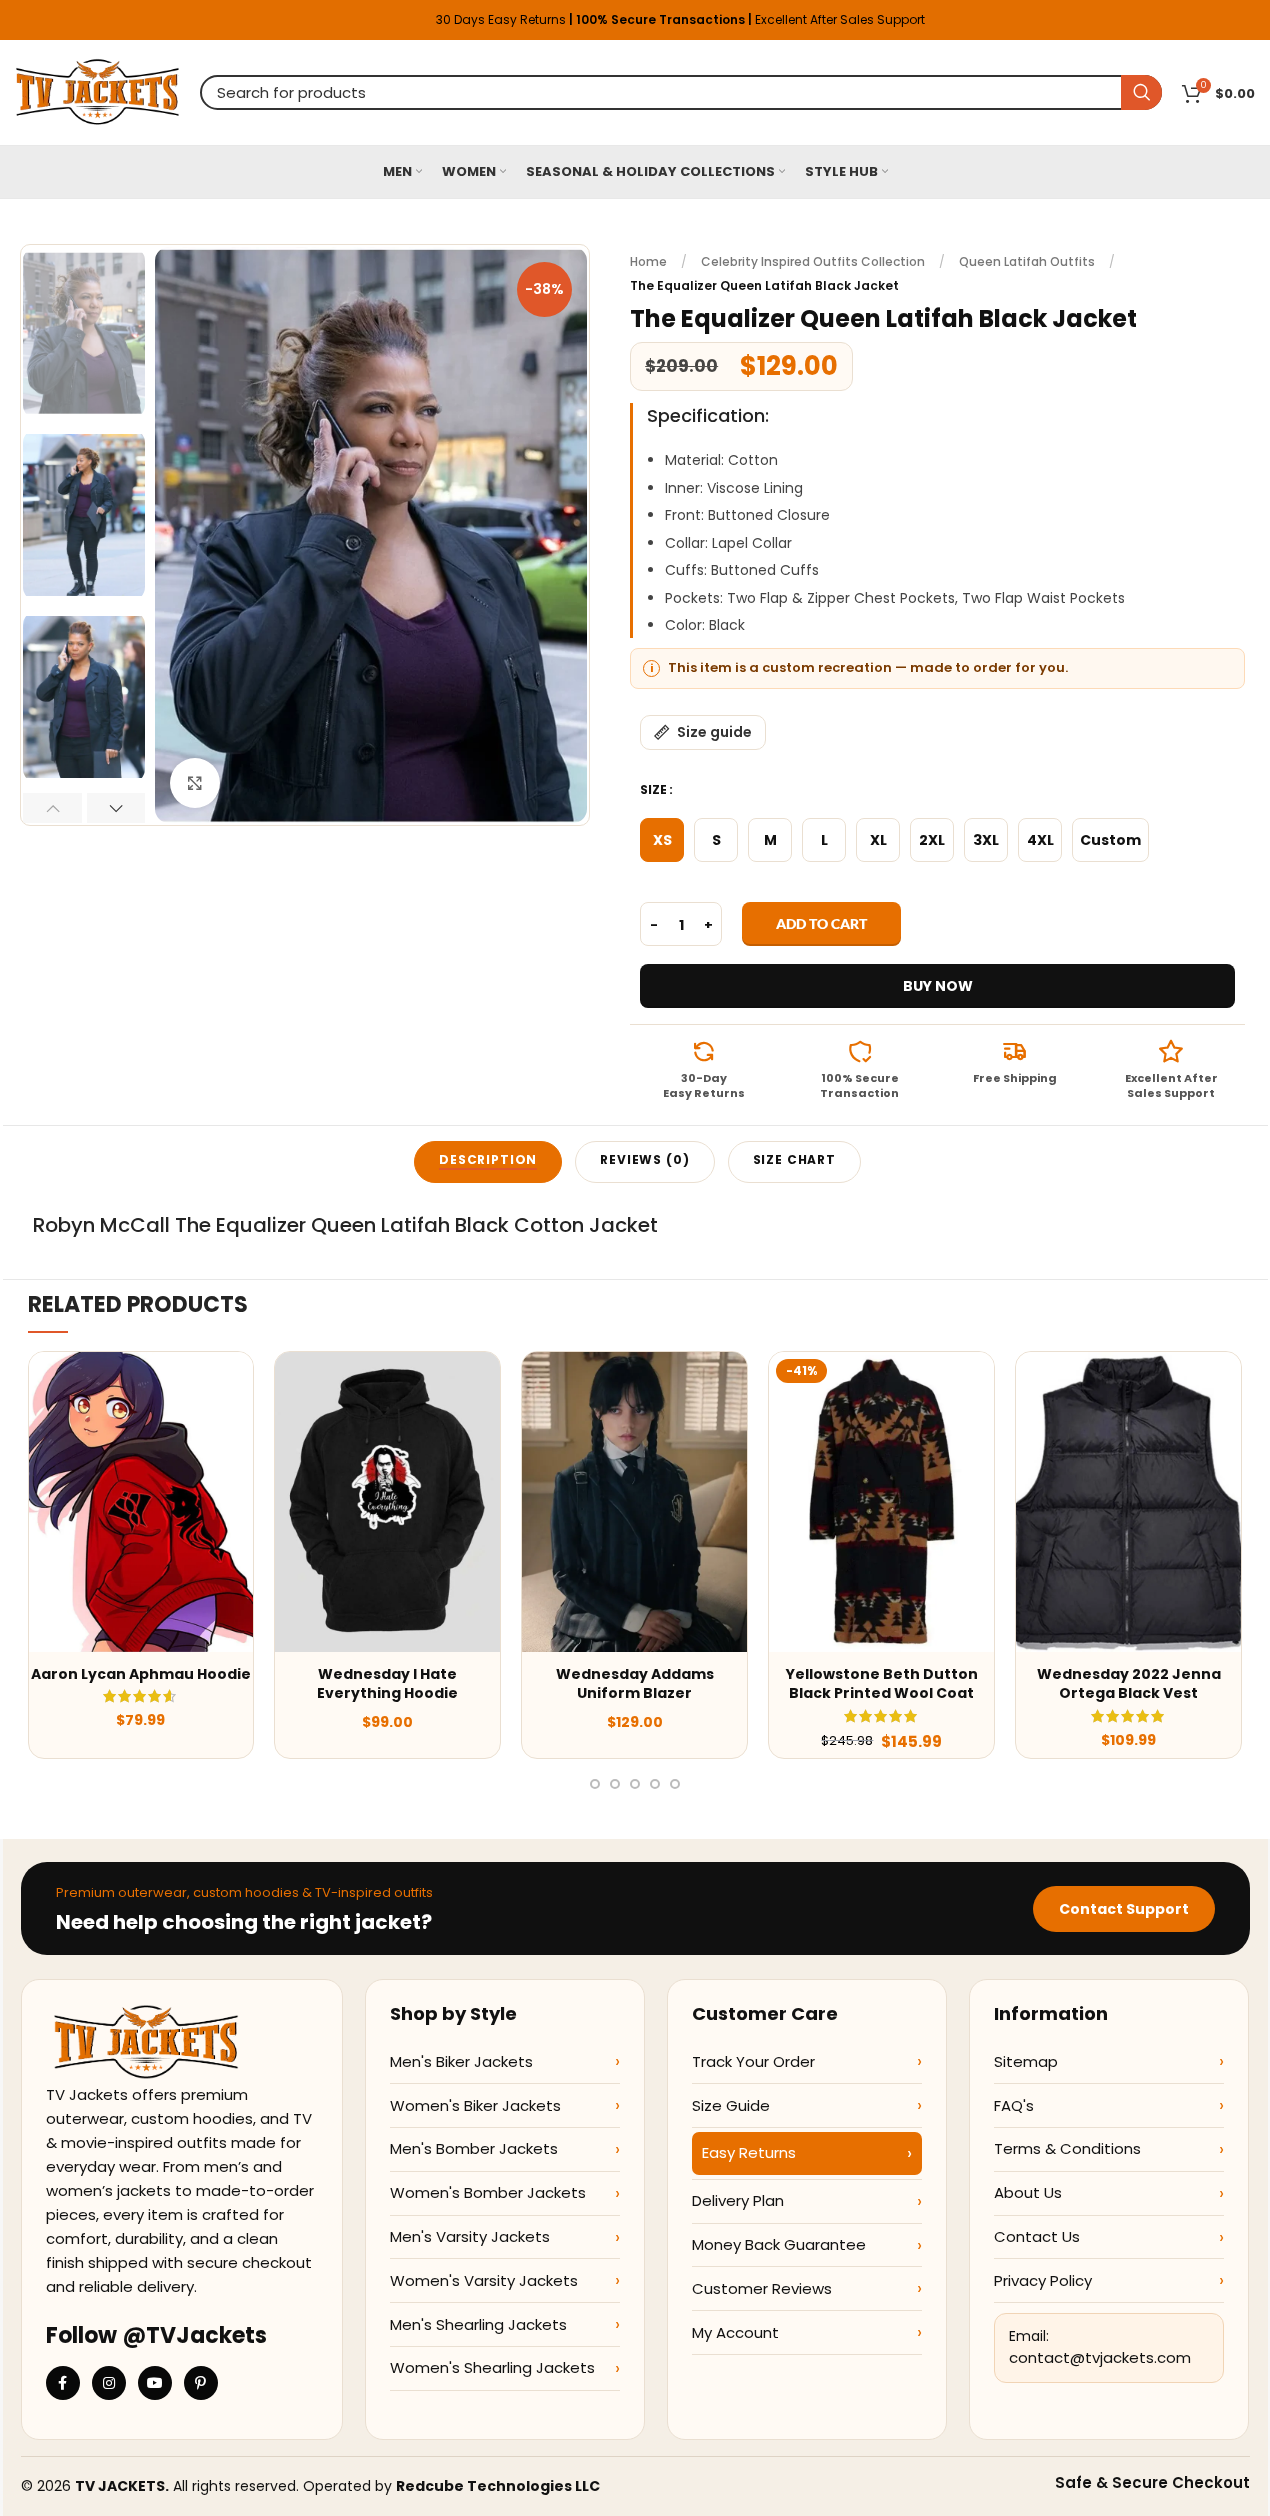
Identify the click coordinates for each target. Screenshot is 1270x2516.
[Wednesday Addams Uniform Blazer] (634, 1502)
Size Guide (731, 2105)
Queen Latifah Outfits (1027, 261)
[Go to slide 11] (615, 1784)
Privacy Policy (1043, 2280)
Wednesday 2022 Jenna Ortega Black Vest (1129, 1684)
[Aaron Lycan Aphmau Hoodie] (141, 1502)
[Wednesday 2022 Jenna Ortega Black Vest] (1128, 1502)
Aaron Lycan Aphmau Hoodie (141, 1674)
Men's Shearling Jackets (478, 2324)
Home (648, 261)
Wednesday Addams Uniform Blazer (635, 1684)
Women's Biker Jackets (475, 2105)
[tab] (488, 1162)
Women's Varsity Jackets (484, 2280)
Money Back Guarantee (779, 2244)
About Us (1028, 2192)
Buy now (938, 986)
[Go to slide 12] (635, 1784)
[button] (52, 808)
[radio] (662, 840)
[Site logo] (97, 91)
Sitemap (1026, 2061)
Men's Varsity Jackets (470, 2236)
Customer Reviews (762, 2288)
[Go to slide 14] (675, 1784)
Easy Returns (749, 2152)
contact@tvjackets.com (1100, 2357)
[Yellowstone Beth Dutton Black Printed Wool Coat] (881, 1502)
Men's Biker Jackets (461, 2061)
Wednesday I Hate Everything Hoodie (387, 1684)
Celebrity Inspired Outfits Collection (813, 261)
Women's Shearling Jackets (492, 2367)
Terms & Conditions (1067, 2148)
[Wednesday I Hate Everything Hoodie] (387, 1502)
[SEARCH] (1141, 92)
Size (653, 789)
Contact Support (1124, 1909)
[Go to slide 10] (595, 1784)
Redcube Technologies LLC (498, 2486)
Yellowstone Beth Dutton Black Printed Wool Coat (882, 1684)
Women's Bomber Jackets (488, 2192)
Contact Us (1037, 2236)
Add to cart (821, 923)
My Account (735, 2332)
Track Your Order (753, 2061)
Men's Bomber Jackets (474, 2148)
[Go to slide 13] (655, 1784)
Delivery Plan (738, 2200)
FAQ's (1014, 2105)
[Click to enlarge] (195, 783)
